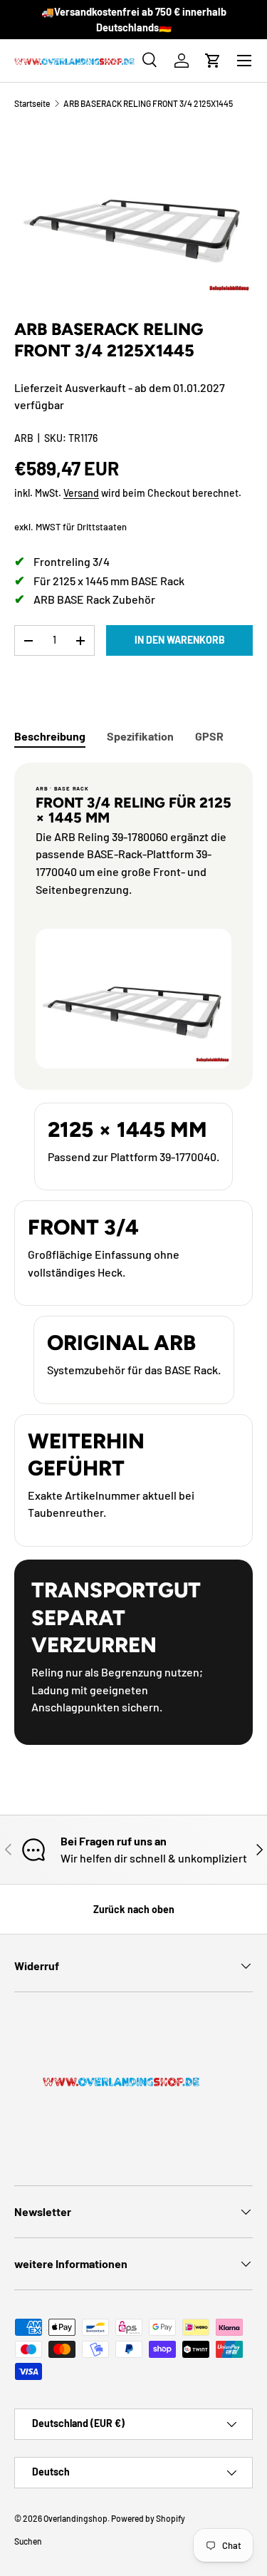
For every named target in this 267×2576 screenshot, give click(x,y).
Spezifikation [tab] (140, 736)
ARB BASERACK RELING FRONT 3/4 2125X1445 (148, 103)
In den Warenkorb (180, 640)
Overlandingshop (75, 2518)
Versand (81, 493)
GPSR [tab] (209, 736)
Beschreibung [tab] (50, 736)
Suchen (28, 2541)
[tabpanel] (133, 1254)
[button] (213, 61)
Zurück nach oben (134, 1909)
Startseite (32, 103)
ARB (24, 438)
